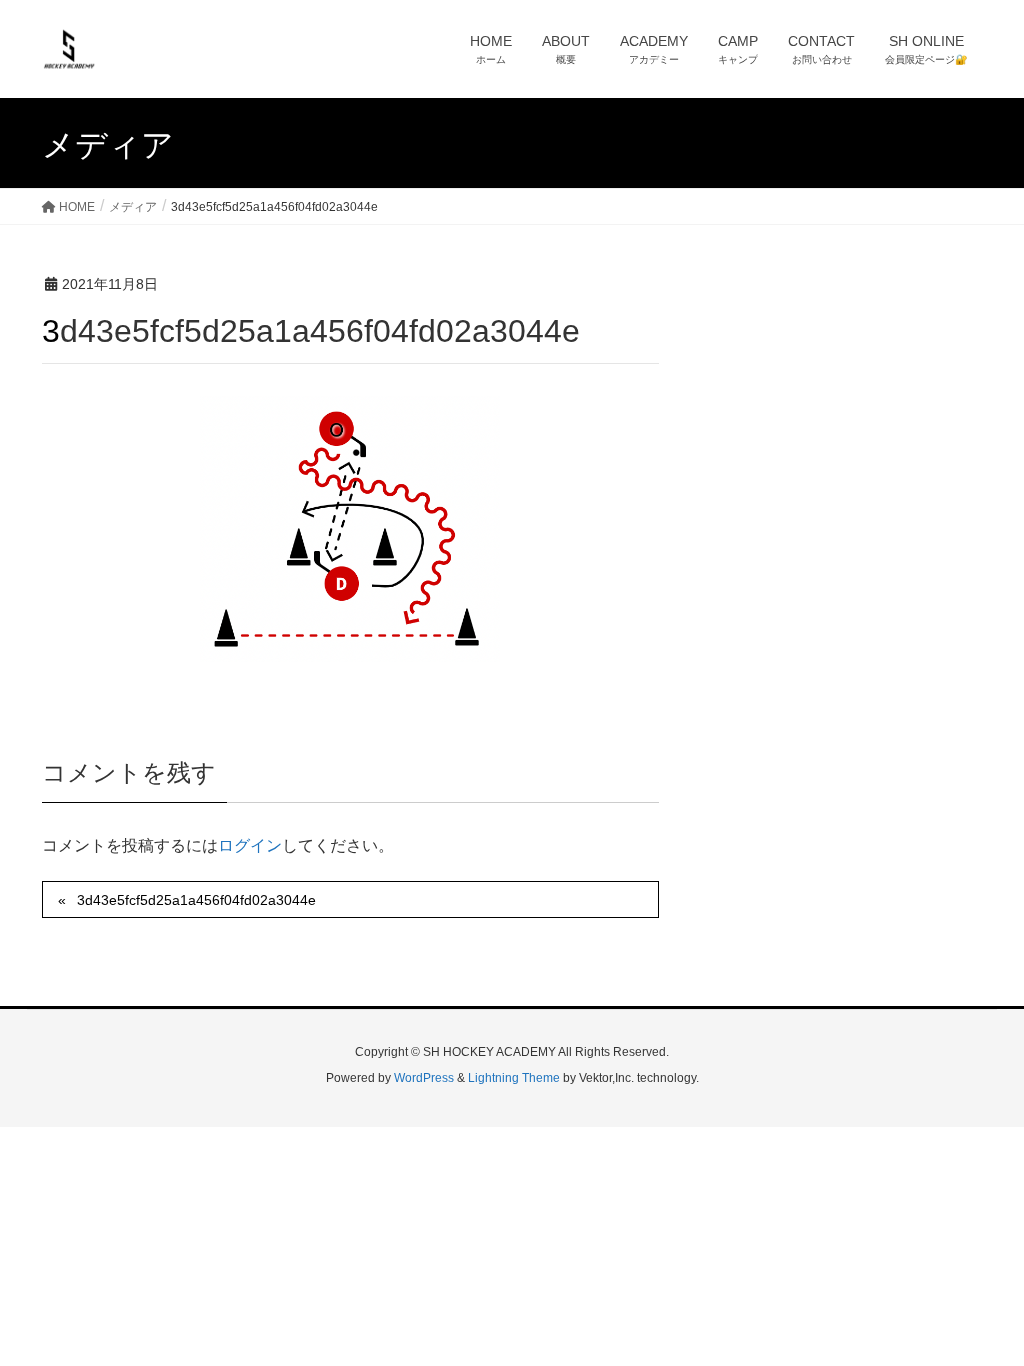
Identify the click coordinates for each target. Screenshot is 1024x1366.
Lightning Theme (514, 1078)
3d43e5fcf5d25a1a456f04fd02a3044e (196, 900)
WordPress (424, 1078)
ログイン (250, 845)
